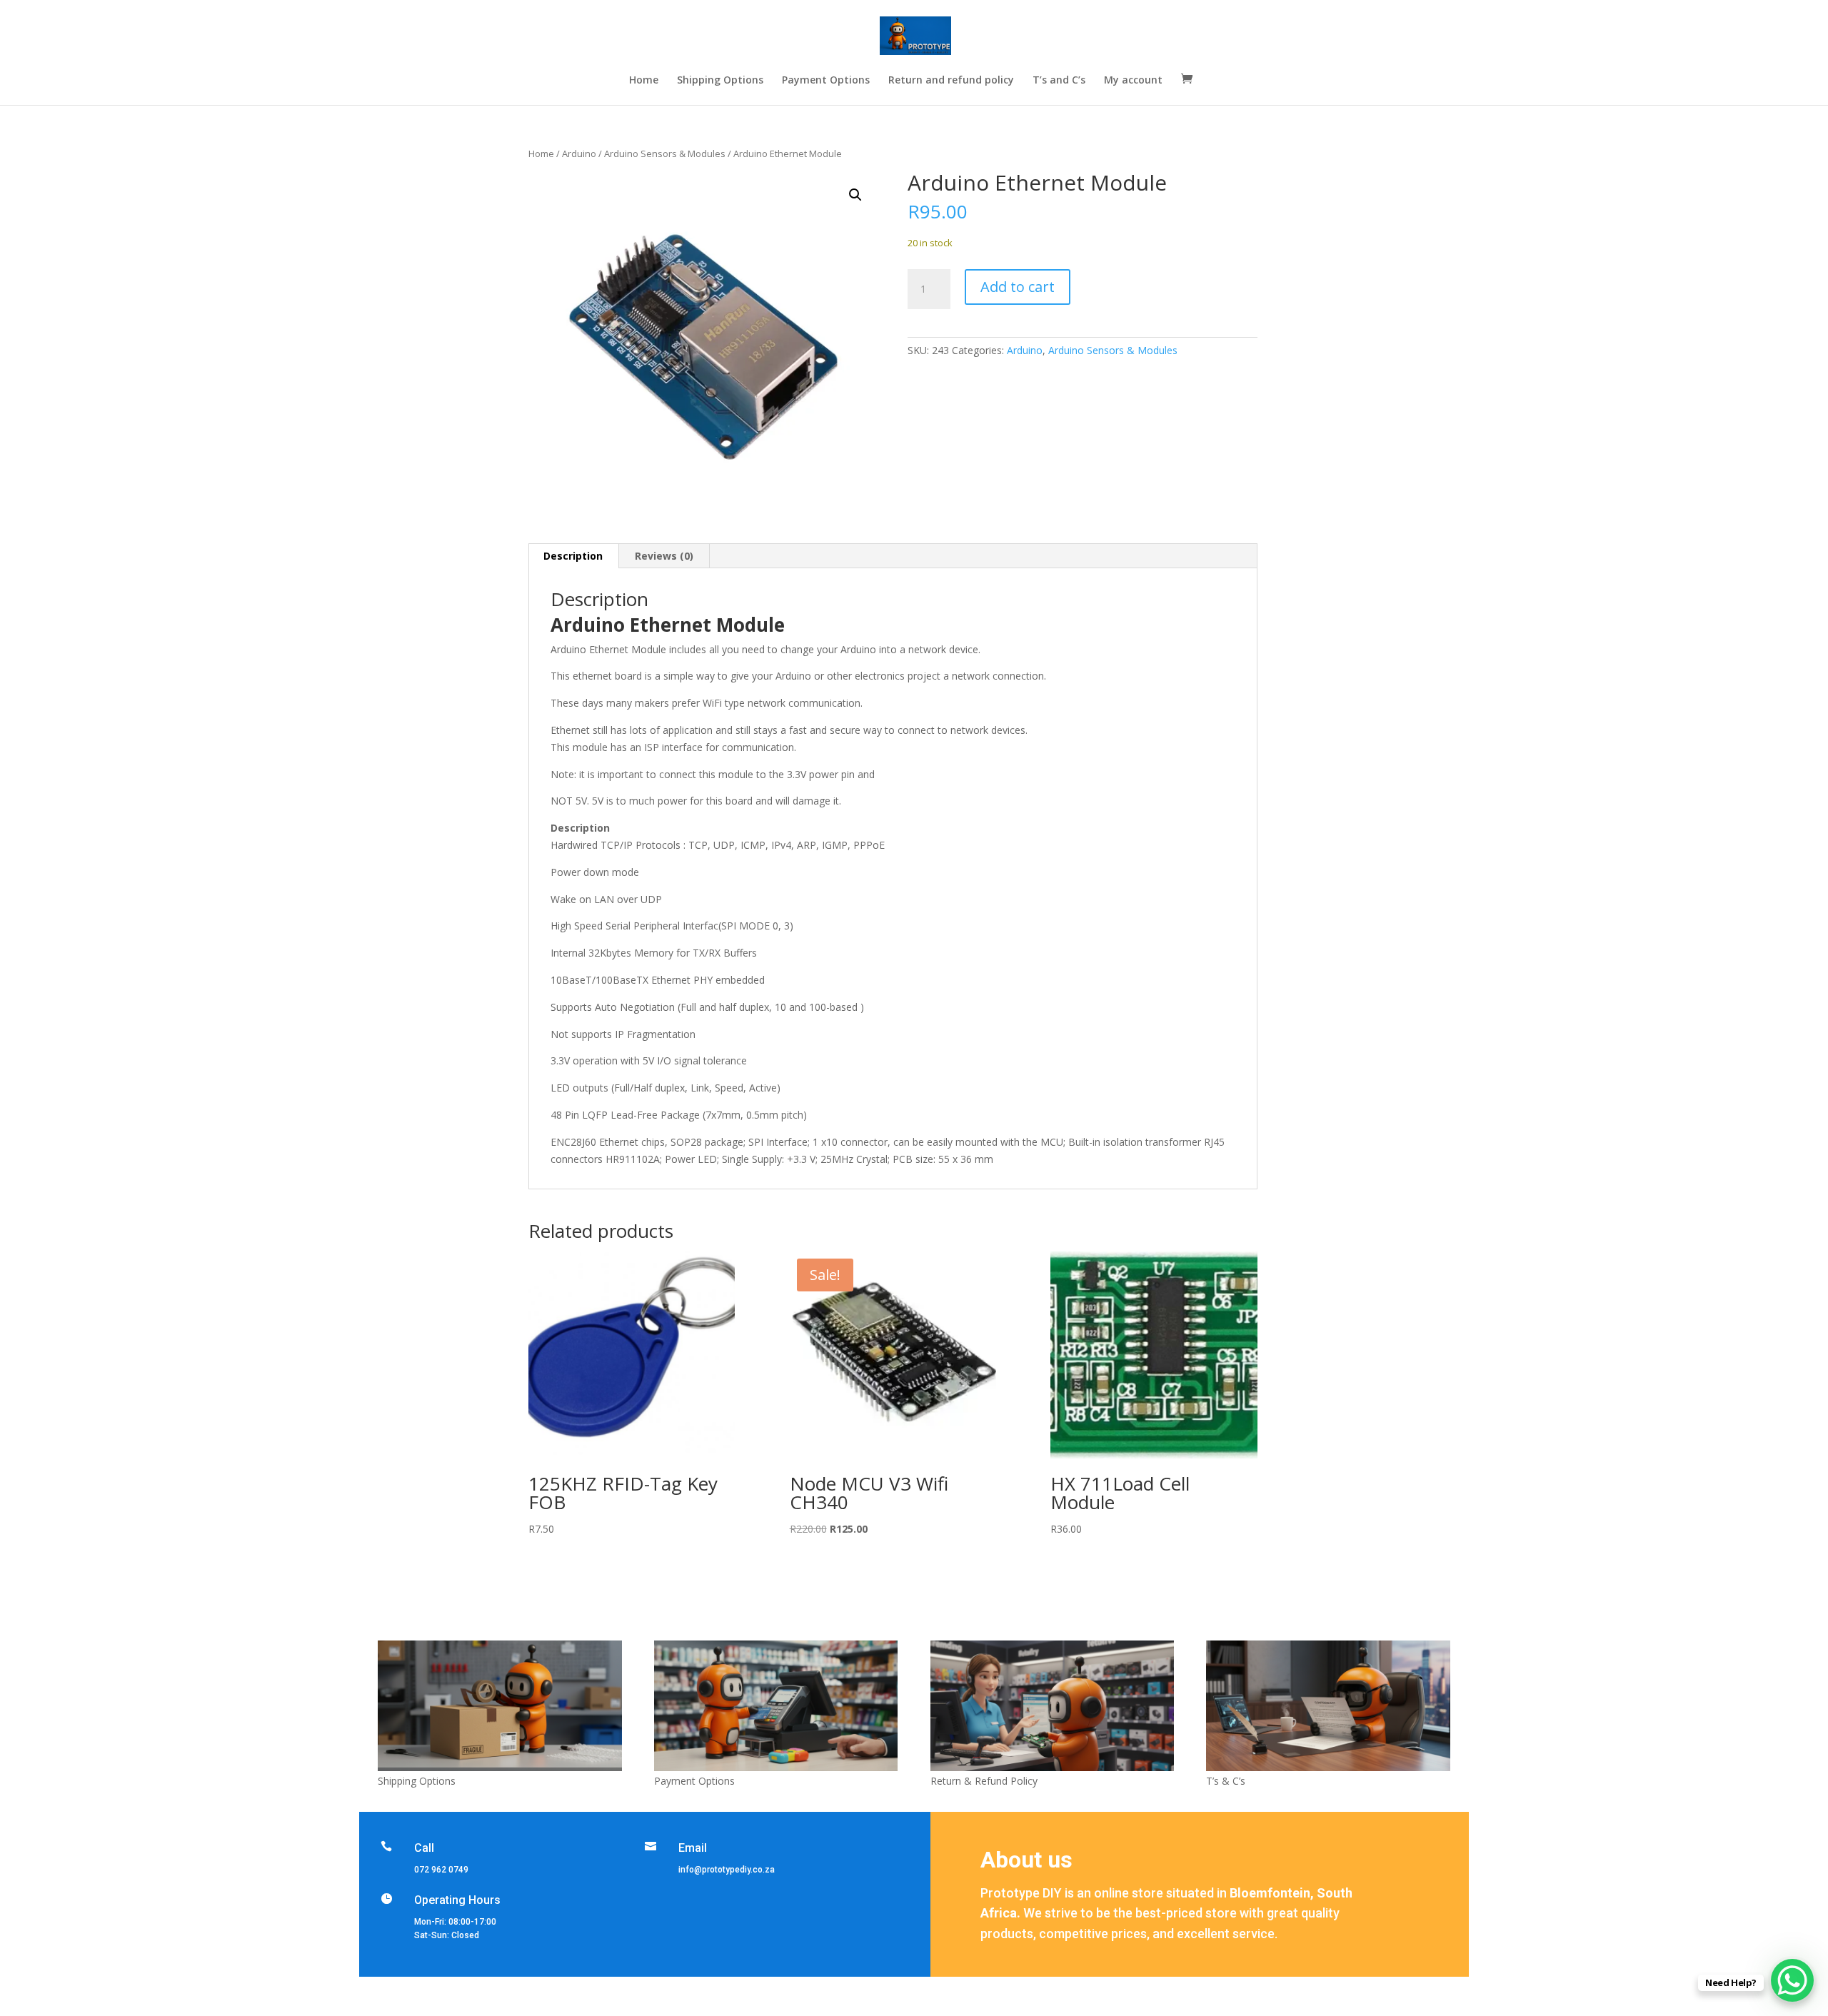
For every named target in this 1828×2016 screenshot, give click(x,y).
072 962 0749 (441, 1870)
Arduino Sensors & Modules (665, 153)
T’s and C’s (1059, 81)
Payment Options (826, 81)
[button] (855, 195)
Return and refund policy (951, 81)
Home (644, 81)
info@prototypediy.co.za (727, 1870)
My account (1133, 81)
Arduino (579, 153)
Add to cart (1018, 287)
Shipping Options (720, 81)
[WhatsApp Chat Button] (1792, 1980)
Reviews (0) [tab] (664, 556)
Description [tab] (573, 556)
